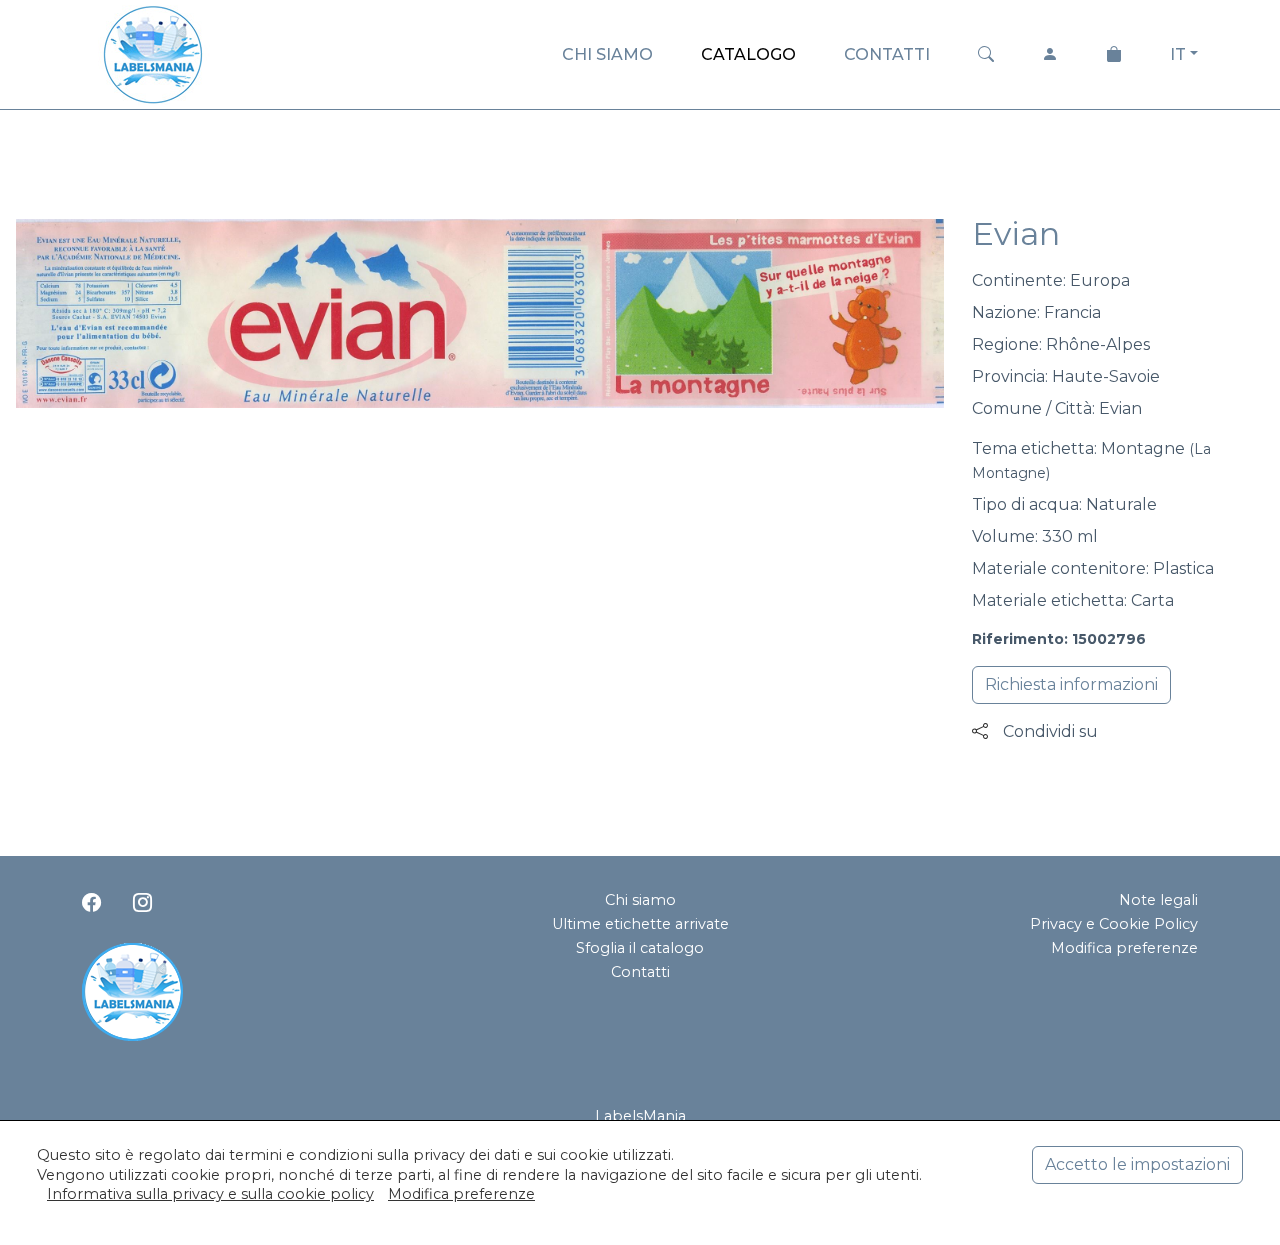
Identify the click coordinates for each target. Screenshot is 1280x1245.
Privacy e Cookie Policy (1114, 924)
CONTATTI (887, 54)
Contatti (640, 972)
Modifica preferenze (1124, 948)
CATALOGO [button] (748, 54)
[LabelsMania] (153, 51)
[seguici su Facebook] (91, 902)
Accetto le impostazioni (1137, 1164)
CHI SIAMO (607, 54)
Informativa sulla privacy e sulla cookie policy (210, 1194)
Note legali (1158, 900)
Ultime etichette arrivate (640, 924)
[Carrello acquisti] (1114, 55)
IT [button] (1178, 54)
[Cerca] (986, 55)
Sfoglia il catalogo (640, 948)
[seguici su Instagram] (142, 902)
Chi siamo (640, 900)
